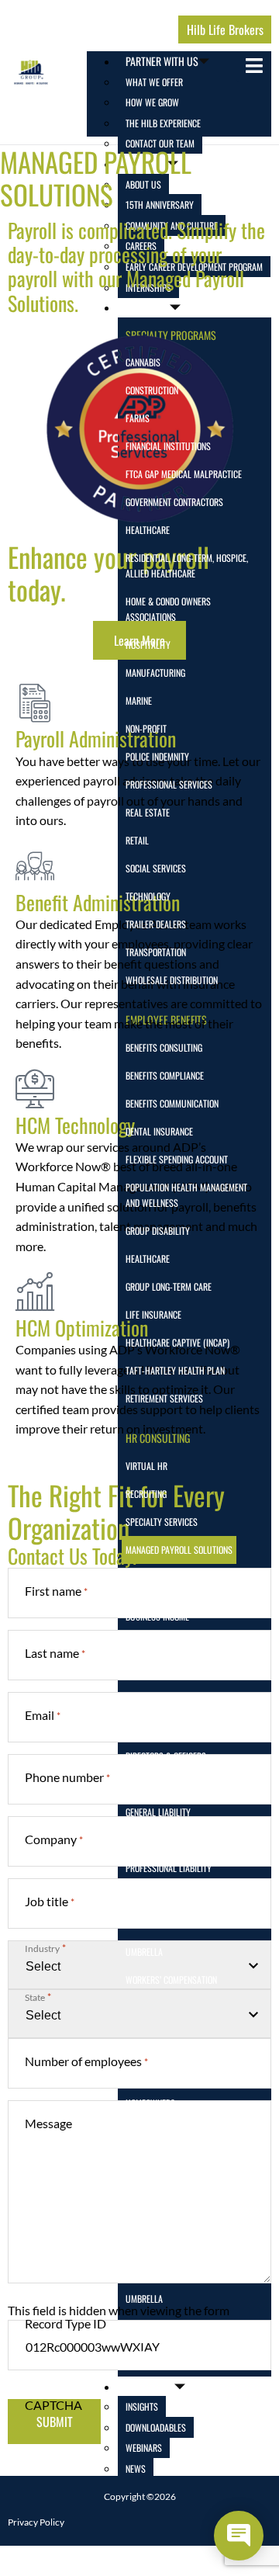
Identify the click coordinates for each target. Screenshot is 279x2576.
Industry (45, 1948)
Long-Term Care (155, 2159)
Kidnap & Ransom (158, 1840)
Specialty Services (162, 1522)
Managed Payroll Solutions (179, 1550)
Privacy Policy (36, 2522)
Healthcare (148, 530)
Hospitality (148, 645)
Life (133, 2131)
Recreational (151, 2243)
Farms (138, 418)
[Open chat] (239, 2536)
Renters (141, 2271)
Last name (55, 1653)
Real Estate (148, 812)
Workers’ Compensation (171, 1980)
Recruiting (146, 1494)
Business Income (157, 1616)
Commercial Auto (159, 1672)
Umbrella (144, 1952)
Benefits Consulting (164, 1047)
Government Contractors (174, 502)
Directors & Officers (166, 1756)
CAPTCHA (53, 2405)
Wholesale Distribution (172, 980)
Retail (137, 840)
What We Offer (154, 82)
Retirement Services (164, 1398)
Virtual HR (146, 1466)
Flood (136, 2075)
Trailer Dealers (156, 924)
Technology (148, 896)
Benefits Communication (172, 1103)
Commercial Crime (160, 1700)
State (38, 1997)
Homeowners (150, 2103)
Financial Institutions (168, 446)
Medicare (143, 2187)
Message (48, 2123)
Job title (50, 1901)
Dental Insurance (159, 1131)
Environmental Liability (171, 1784)
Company (54, 1839)
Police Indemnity (157, 756)
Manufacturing (155, 673)
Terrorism (145, 1924)
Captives (142, 1644)
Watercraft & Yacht (165, 2354)
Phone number (67, 1777)
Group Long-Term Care (169, 1286)
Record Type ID (65, 2323)
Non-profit (146, 728)
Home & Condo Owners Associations (168, 609)
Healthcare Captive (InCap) (177, 1342)
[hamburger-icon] (254, 66)
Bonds (137, 1896)
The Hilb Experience (163, 123)
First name (56, 1591)
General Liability (158, 1812)
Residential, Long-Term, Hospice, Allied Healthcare (187, 565)
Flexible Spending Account (177, 1159)
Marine (139, 700)
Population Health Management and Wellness (186, 1195)
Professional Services (169, 784)
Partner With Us (162, 61)
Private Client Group (166, 2215)
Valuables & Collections (174, 2326)
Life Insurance (153, 1314)
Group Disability (158, 1231)
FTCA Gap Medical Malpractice (184, 474)
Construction (152, 390)
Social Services (156, 868)
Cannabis (143, 362)
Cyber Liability (154, 1728)
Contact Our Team (160, 143)
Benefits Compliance (165, 1075)
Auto (135, 2047)
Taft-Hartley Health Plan (175, 1370)
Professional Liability (169, 1868)
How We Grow (152, 102)
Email (43, 1715)
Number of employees (86, 2061)
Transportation (156, 952)
